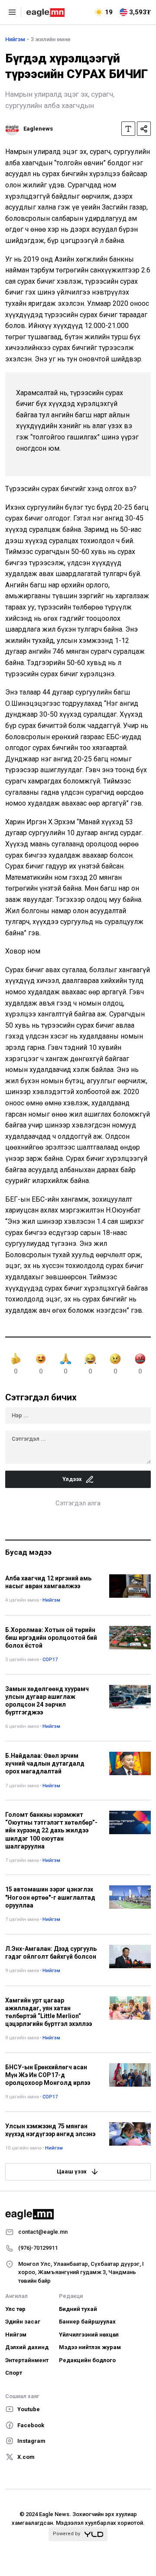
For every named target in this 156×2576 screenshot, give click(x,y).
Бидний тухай (78, 2309)
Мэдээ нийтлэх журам (90, 2347)
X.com (26, 2457)
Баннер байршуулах (87, 2322)
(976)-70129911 (38, 2248)
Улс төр (15, 2309)
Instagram (31, 2441)
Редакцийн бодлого (87, 2360)
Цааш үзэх (72, 2171)
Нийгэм (15, 39)
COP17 (50, 1660)
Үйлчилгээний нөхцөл (89, 2335)
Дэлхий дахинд (27, 2347)
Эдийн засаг (23, 2322)
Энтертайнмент (27, 2360)
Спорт (14, 2373)
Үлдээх (72, 1479)
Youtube (29, 2409)
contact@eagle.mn (43, 2232)
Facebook (31, 2425)
